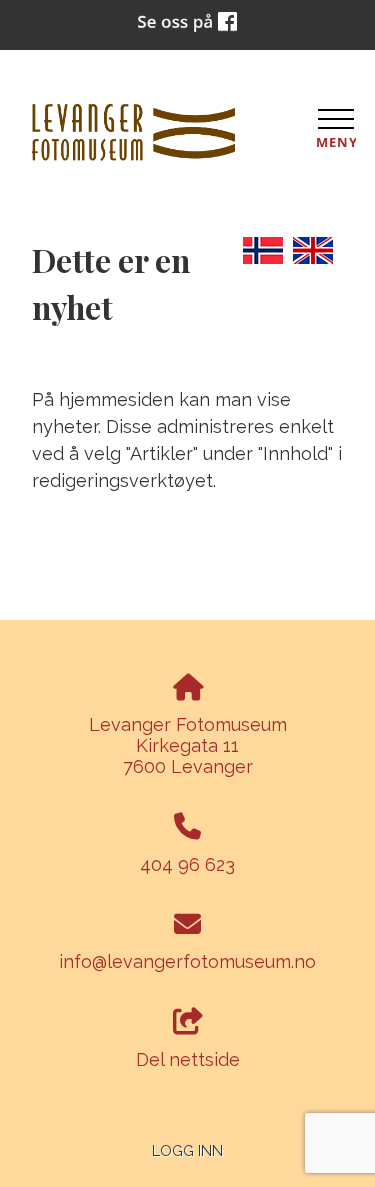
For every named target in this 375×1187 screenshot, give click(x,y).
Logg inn (187, 1150)
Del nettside (188, 1059)
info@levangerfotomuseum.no (187, 961)
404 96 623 (187, 864)
